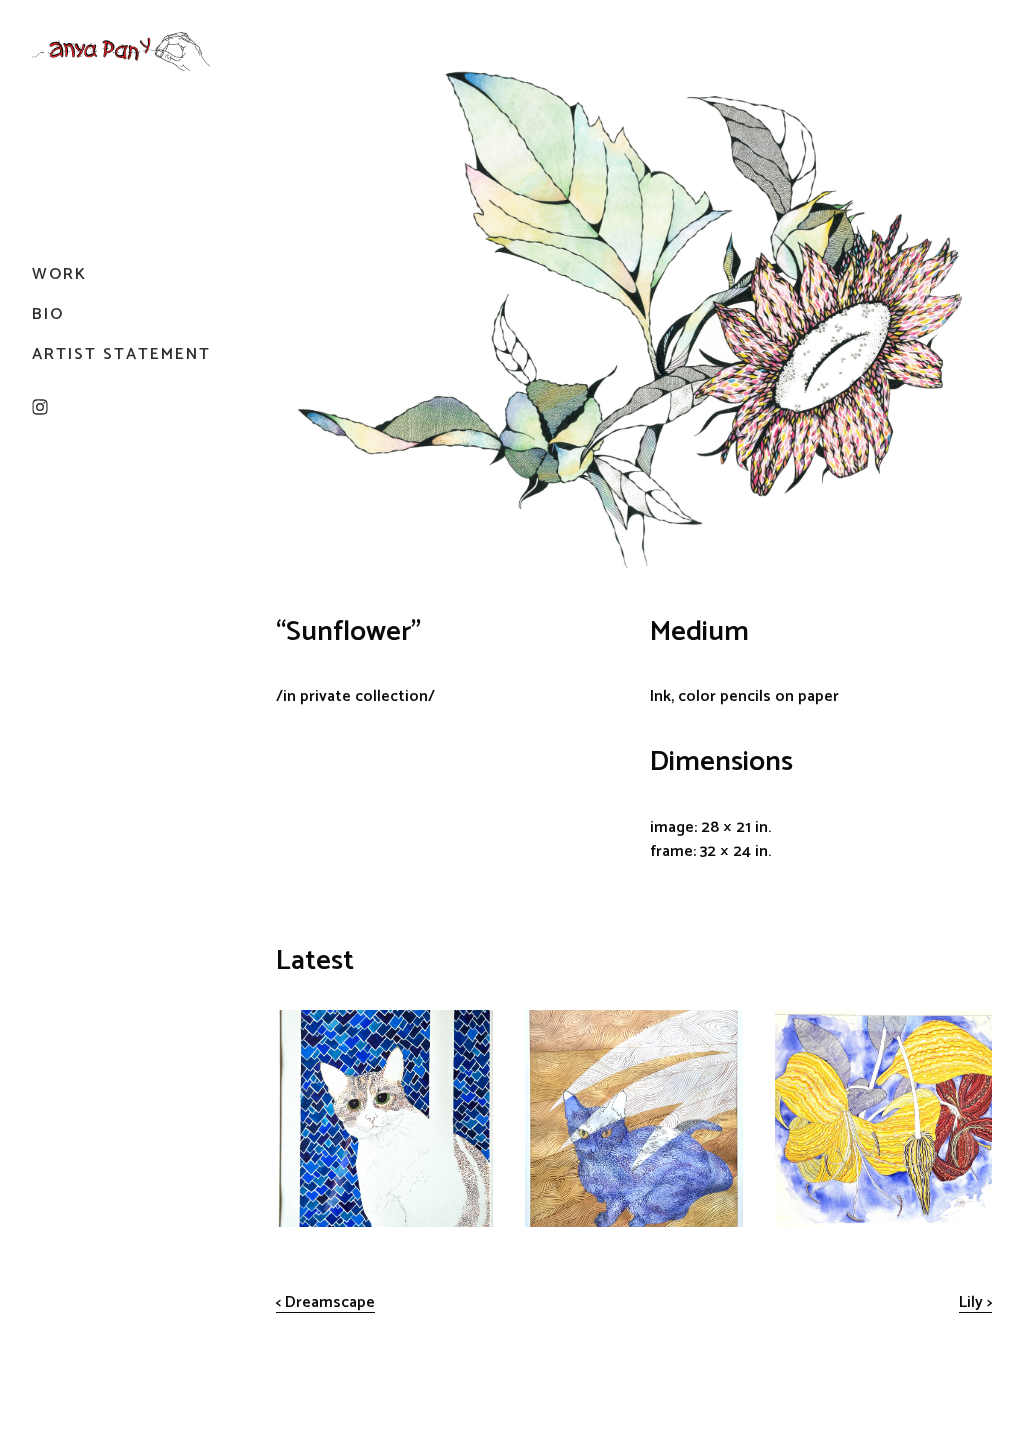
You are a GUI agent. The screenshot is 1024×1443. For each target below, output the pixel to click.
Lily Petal (807, 1022)
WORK (59, 274)
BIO (48, 314)
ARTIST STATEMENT (121, 354)
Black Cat (558, 1022)
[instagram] (40, 407)
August (302, 1022)
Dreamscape (330, 1302)
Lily (971, 1302)
